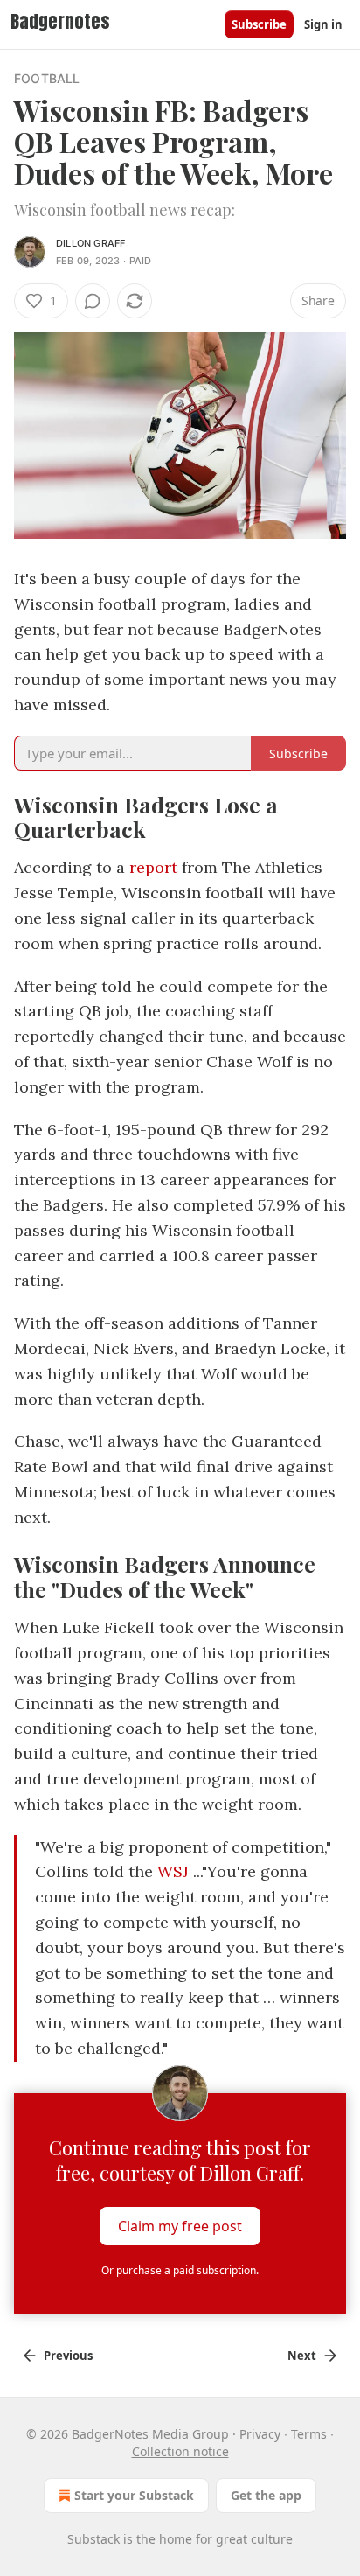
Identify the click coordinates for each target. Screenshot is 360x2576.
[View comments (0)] (93, 301)
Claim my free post (180, 2226)
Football (47, 78)
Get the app (266, 2495)
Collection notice (180, 2451)
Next (302, 2356)
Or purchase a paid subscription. (180, 2270)
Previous (68, 2356)
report (153, 867)
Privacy (260, 2434)
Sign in (323, 24)
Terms (309, 2434)
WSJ (171, 1871)
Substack (93, 2539)
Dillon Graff (90, 243)
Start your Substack (134, 2495)
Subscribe (259, 24)
